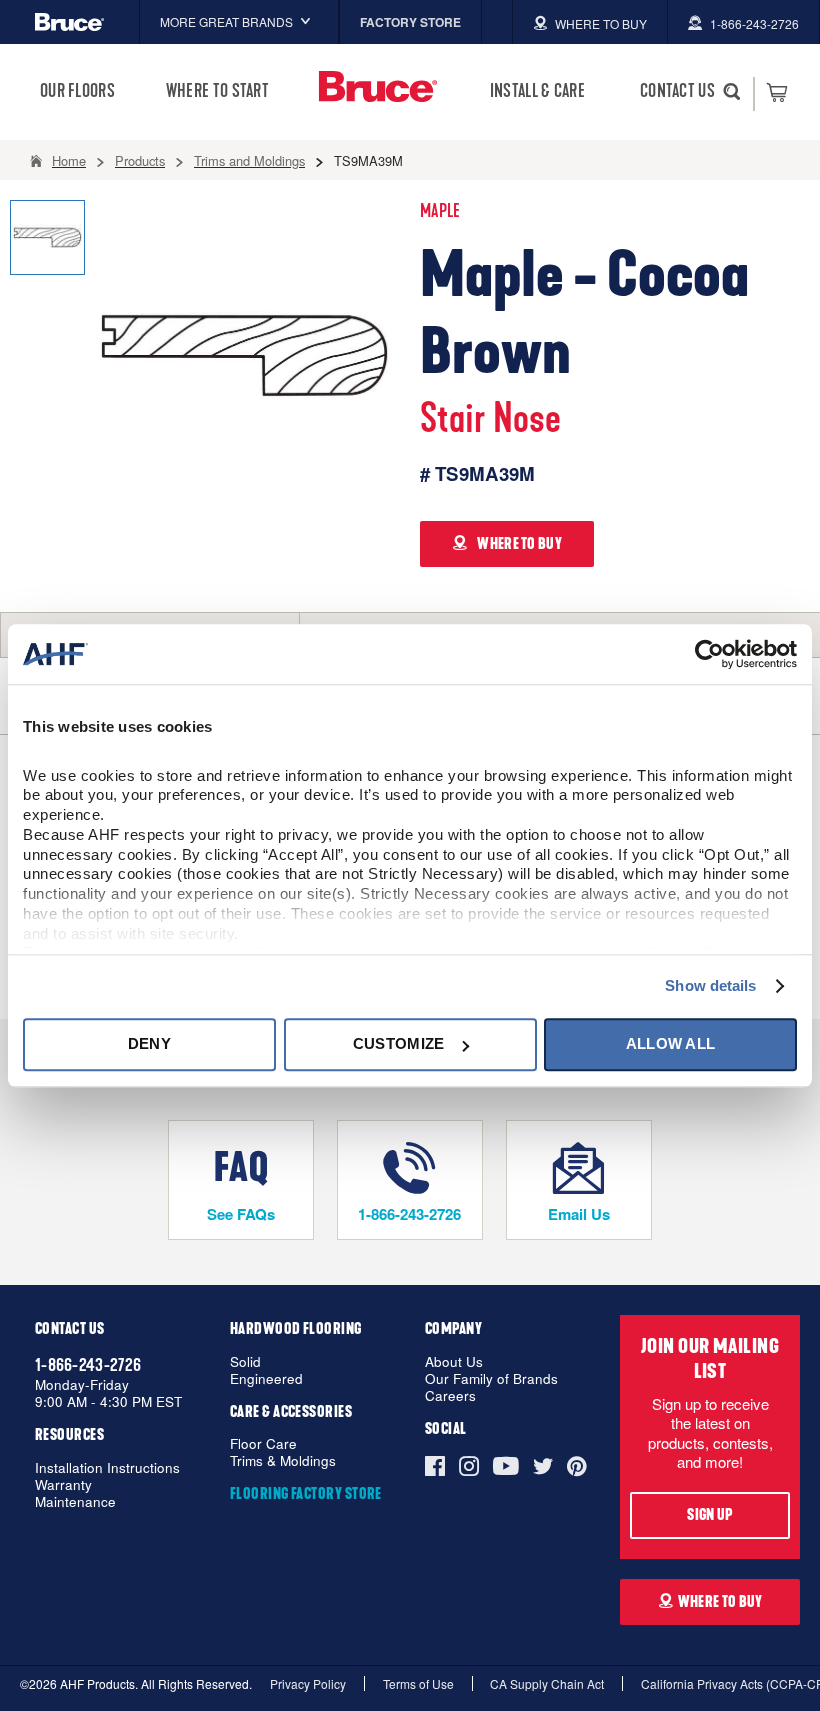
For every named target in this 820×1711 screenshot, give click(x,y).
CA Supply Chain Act (547, 1683)
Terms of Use (418, 1683)
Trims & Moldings (283, 1461)
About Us (454, 1362)
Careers (450, 1396)
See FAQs (241, 1214)
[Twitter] (543, 1466)
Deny (149, 1044)
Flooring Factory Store (306, 1494)
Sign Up (709, 1515)
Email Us (579, 1214)
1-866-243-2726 (409, 1214)
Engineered (266, 1379)
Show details (710, 985)
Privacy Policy (308, 1683)
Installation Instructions (107, 1468)
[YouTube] (506, 1466)
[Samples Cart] (776, 92)
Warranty (63, 1485)
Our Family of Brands (491, 1379)
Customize (399, 1044)
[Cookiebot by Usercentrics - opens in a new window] (709, 654)
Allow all (671, 1044)
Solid (245, 1362)
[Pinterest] (577, 1466)
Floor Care (263, 1444)
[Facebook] (438, 1466)
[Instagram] (469, 1466)
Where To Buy (720, 1602)
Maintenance (75, 1502)
